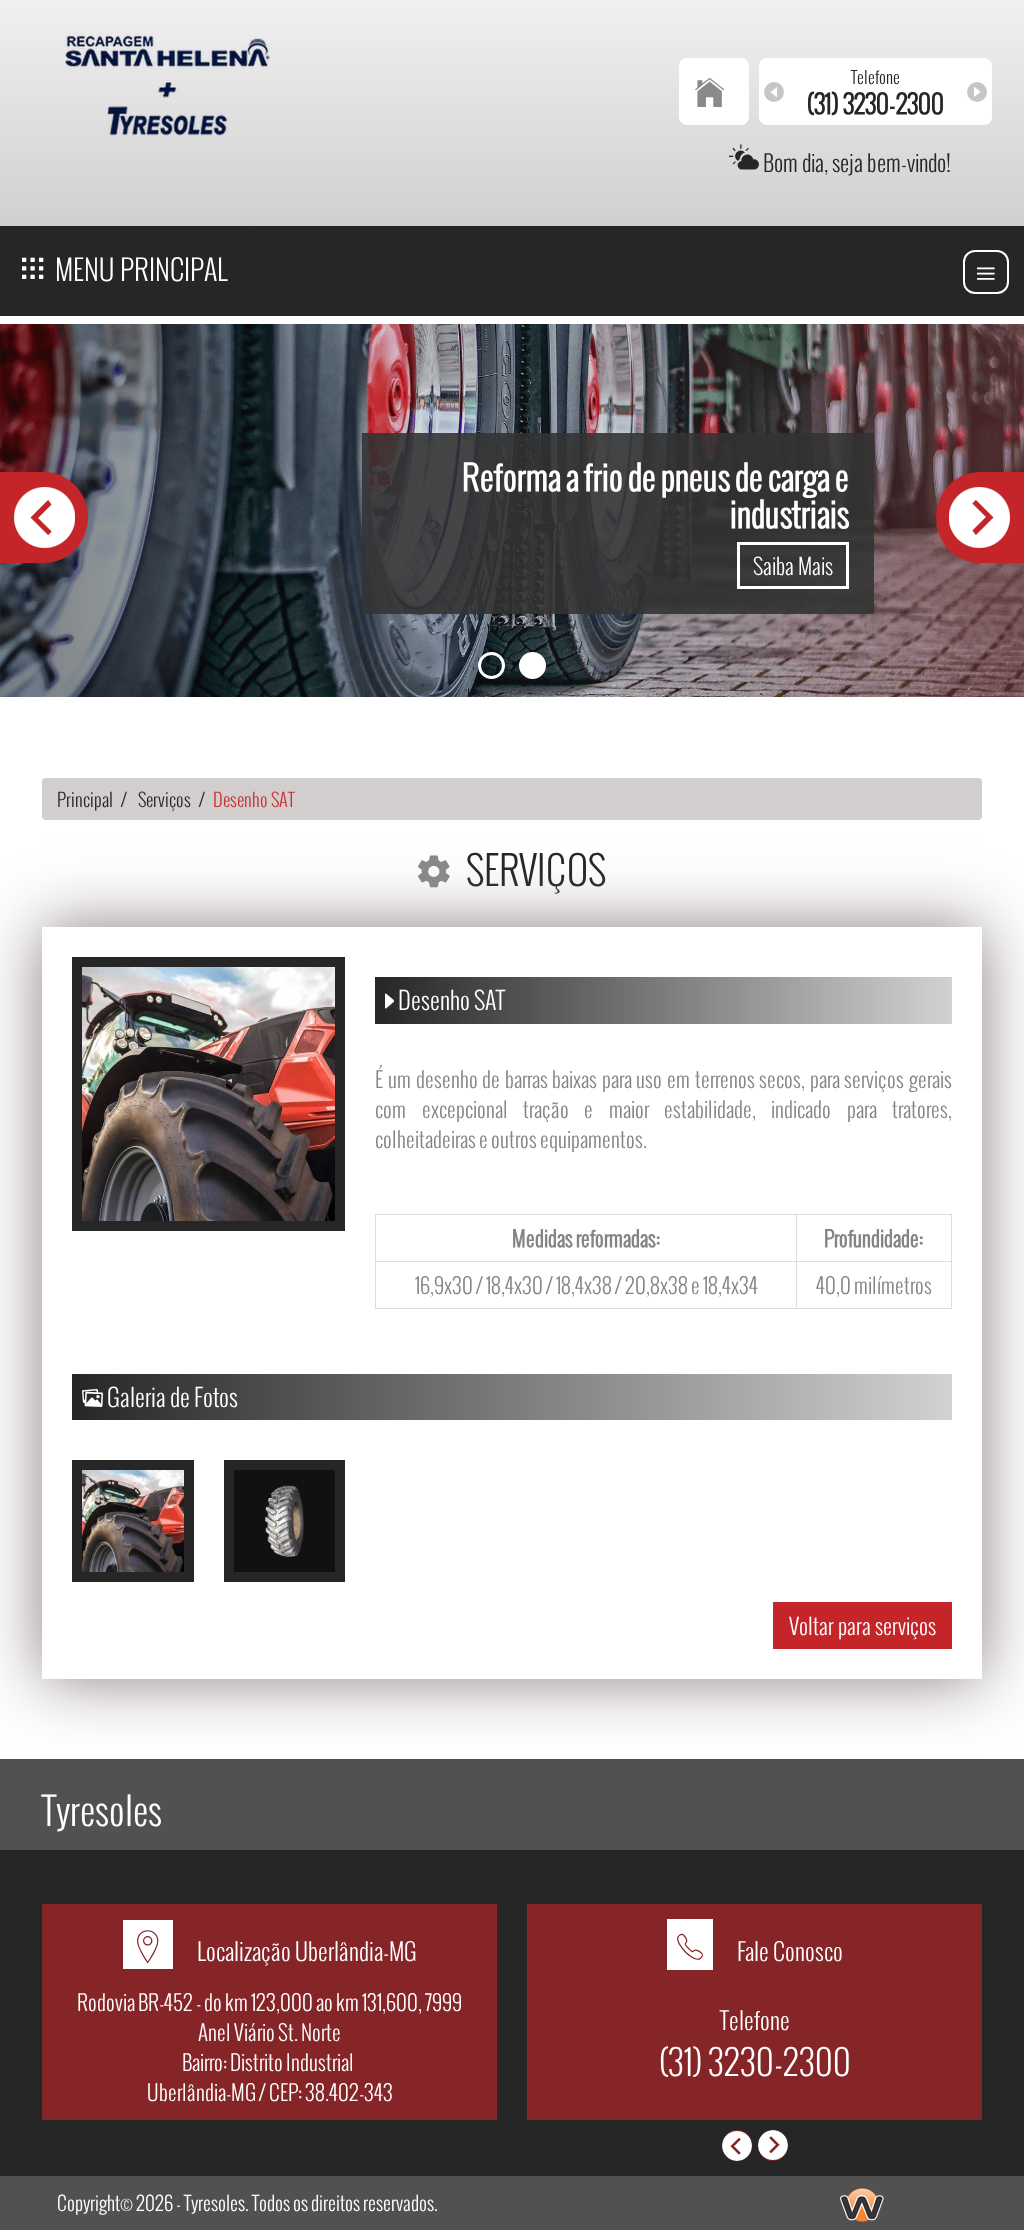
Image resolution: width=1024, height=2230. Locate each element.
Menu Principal (139, 268)
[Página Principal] (714, 91)
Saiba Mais (793, 565)
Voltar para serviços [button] (862, 1625)
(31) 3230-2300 (755, 2060)
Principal (85, 799)
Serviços (164, 799)
